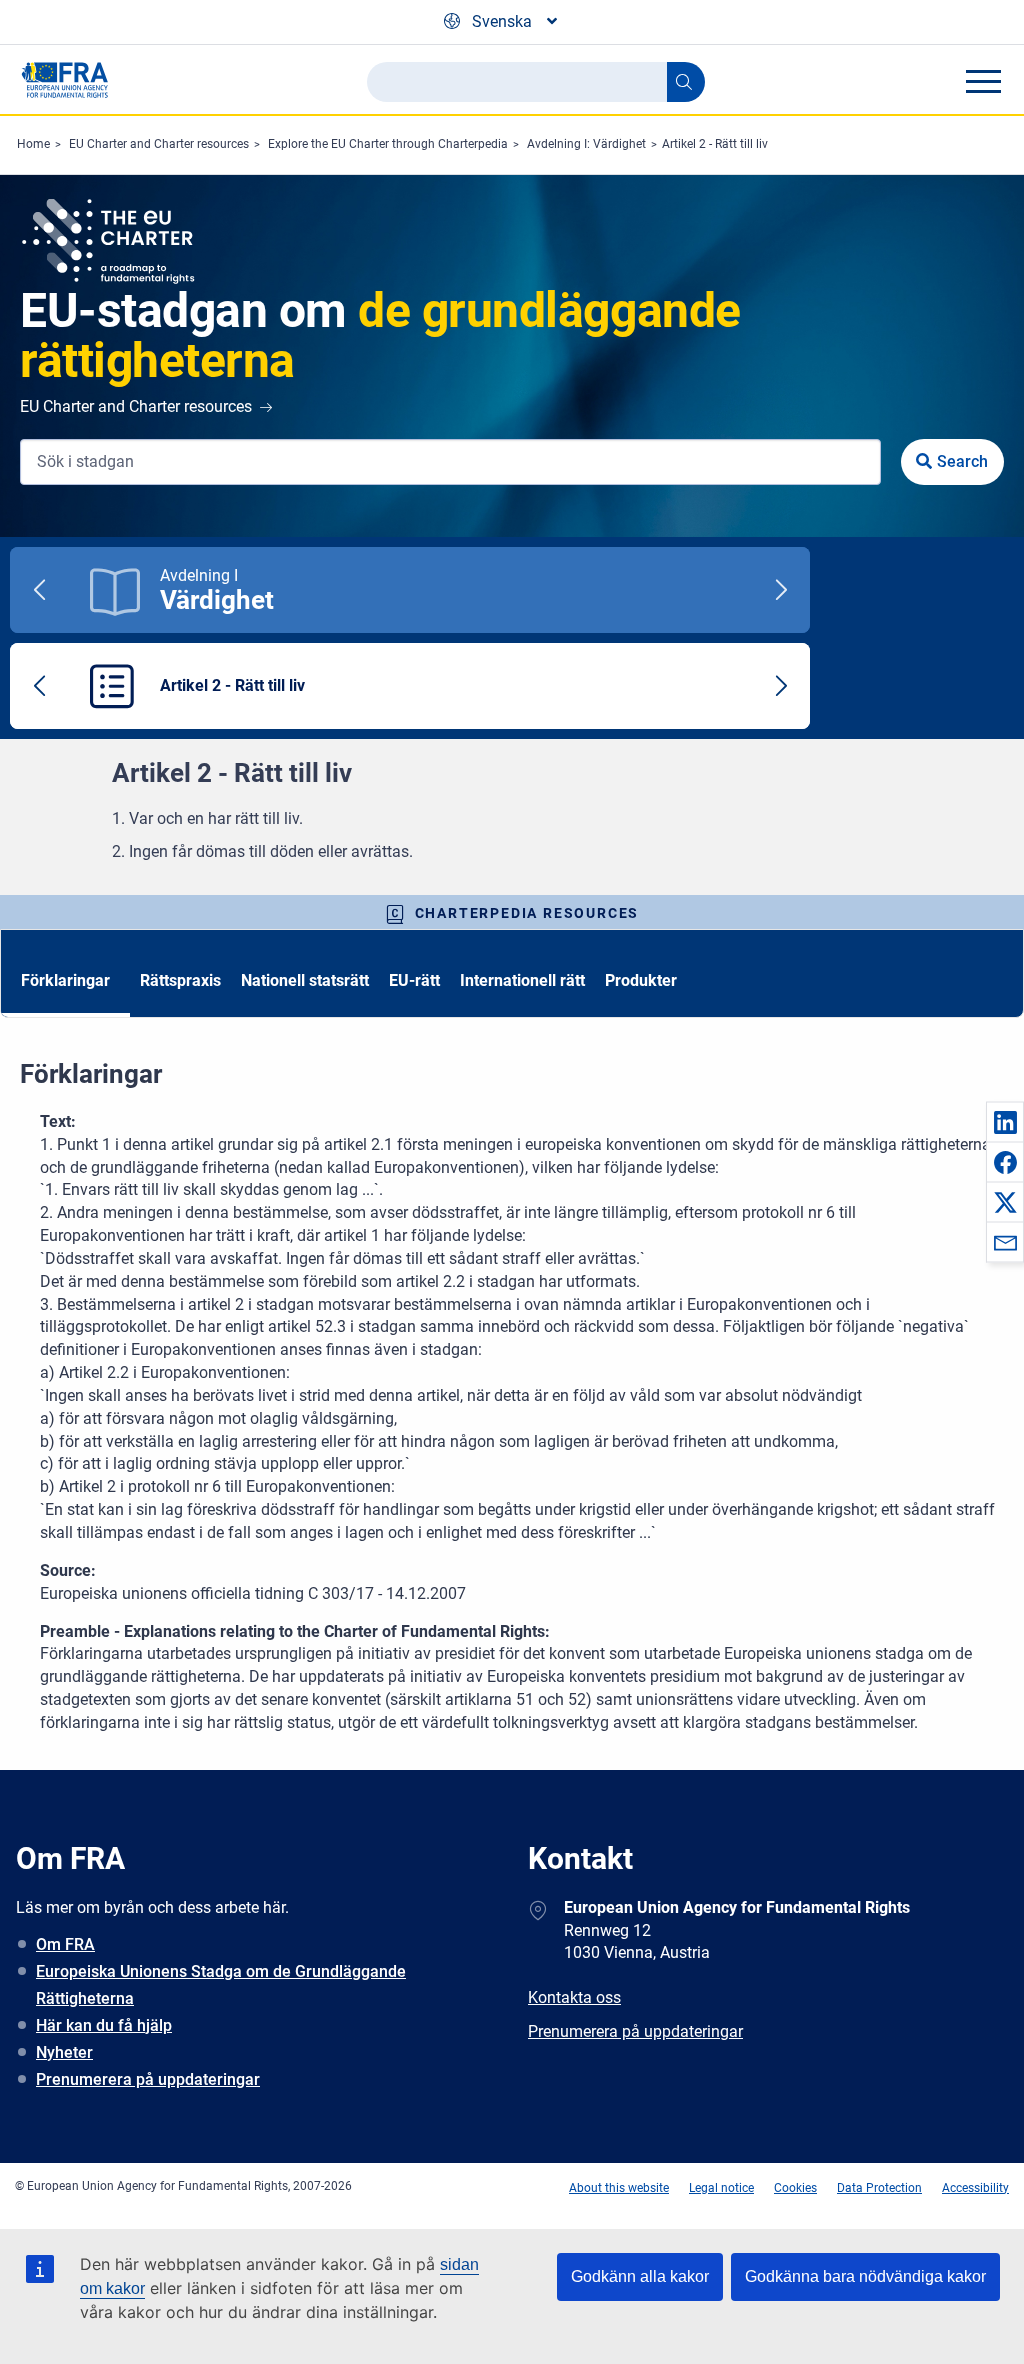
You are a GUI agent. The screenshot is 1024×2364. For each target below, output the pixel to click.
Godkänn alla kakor (640, 2276)
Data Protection (879, 2188)
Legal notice (721, 2188)
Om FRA (65, 1944)
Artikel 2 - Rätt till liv (715, 144)
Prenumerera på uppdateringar (148, 2079)
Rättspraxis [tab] (180, 980)
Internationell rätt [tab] (522, 980)
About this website (619, 2188)
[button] (1005, 1122)
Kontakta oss (574, 1997)
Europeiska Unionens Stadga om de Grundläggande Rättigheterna (221, 1985)
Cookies (795, 2188)
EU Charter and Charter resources (159, 144)
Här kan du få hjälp (104, 2025)
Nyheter (64, 2052)
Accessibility (975, 2188)
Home (33, 144)
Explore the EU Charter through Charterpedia (388, 144)
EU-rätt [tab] (414, 980)
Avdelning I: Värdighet (586, 144)
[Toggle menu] (983, 81)
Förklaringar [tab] (65, 980)
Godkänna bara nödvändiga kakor (865, 2276)
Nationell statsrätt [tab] (305, 980)
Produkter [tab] (641, 980)
